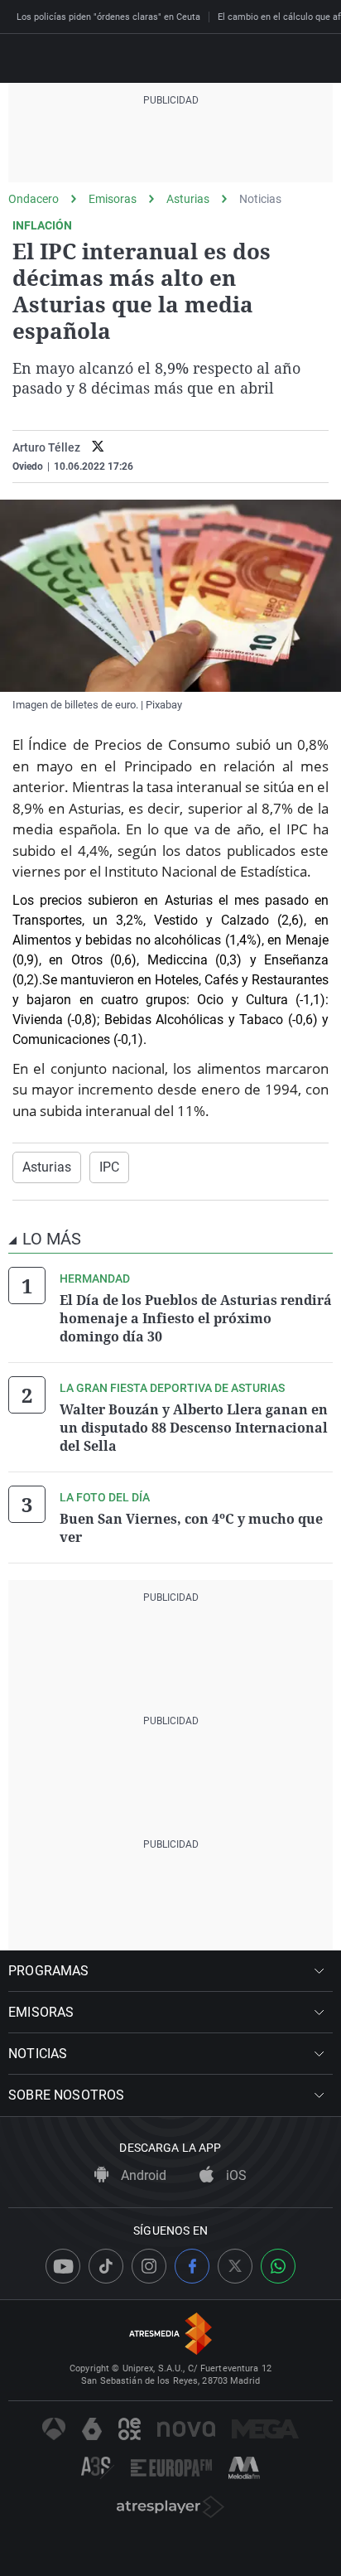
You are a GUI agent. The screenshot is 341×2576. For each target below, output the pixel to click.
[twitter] (98, 448)
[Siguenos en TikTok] (106, 2266)
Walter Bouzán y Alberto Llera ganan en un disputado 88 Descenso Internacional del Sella (194, 1428)
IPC (109, 1167)
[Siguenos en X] (235, 2266)
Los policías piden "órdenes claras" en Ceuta (108, 17)
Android (142, 2175)
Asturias (188, 199)
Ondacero (34, 199)
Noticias (260, 199)
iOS (235, 2175)
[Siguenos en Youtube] (63, 2266)
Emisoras (113, 199)
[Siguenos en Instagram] (149, 2266)
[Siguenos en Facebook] (192, 2266)
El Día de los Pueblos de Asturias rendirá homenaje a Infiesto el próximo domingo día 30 (196, 1318)
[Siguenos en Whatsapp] (278, 2266)
